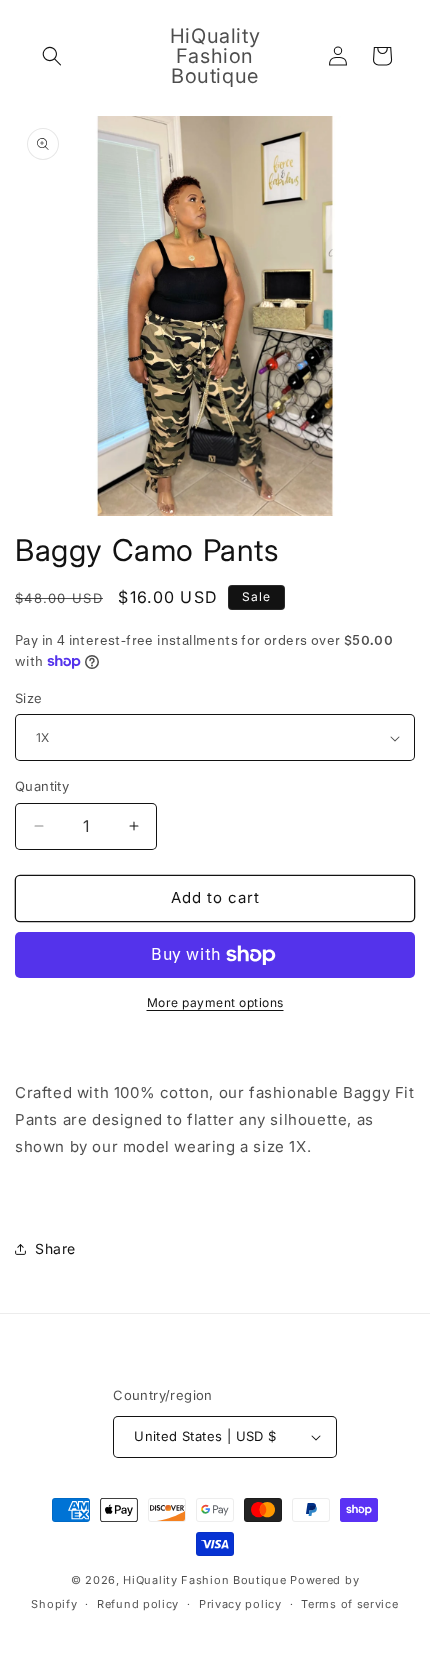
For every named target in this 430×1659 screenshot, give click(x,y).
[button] (52, 56)
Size (29, 698)
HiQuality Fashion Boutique (204, 1580)
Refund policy (138, 1604)
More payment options (215, 1002)
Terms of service (349, 1604)
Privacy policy (240, 1604)
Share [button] (55, 1248)
